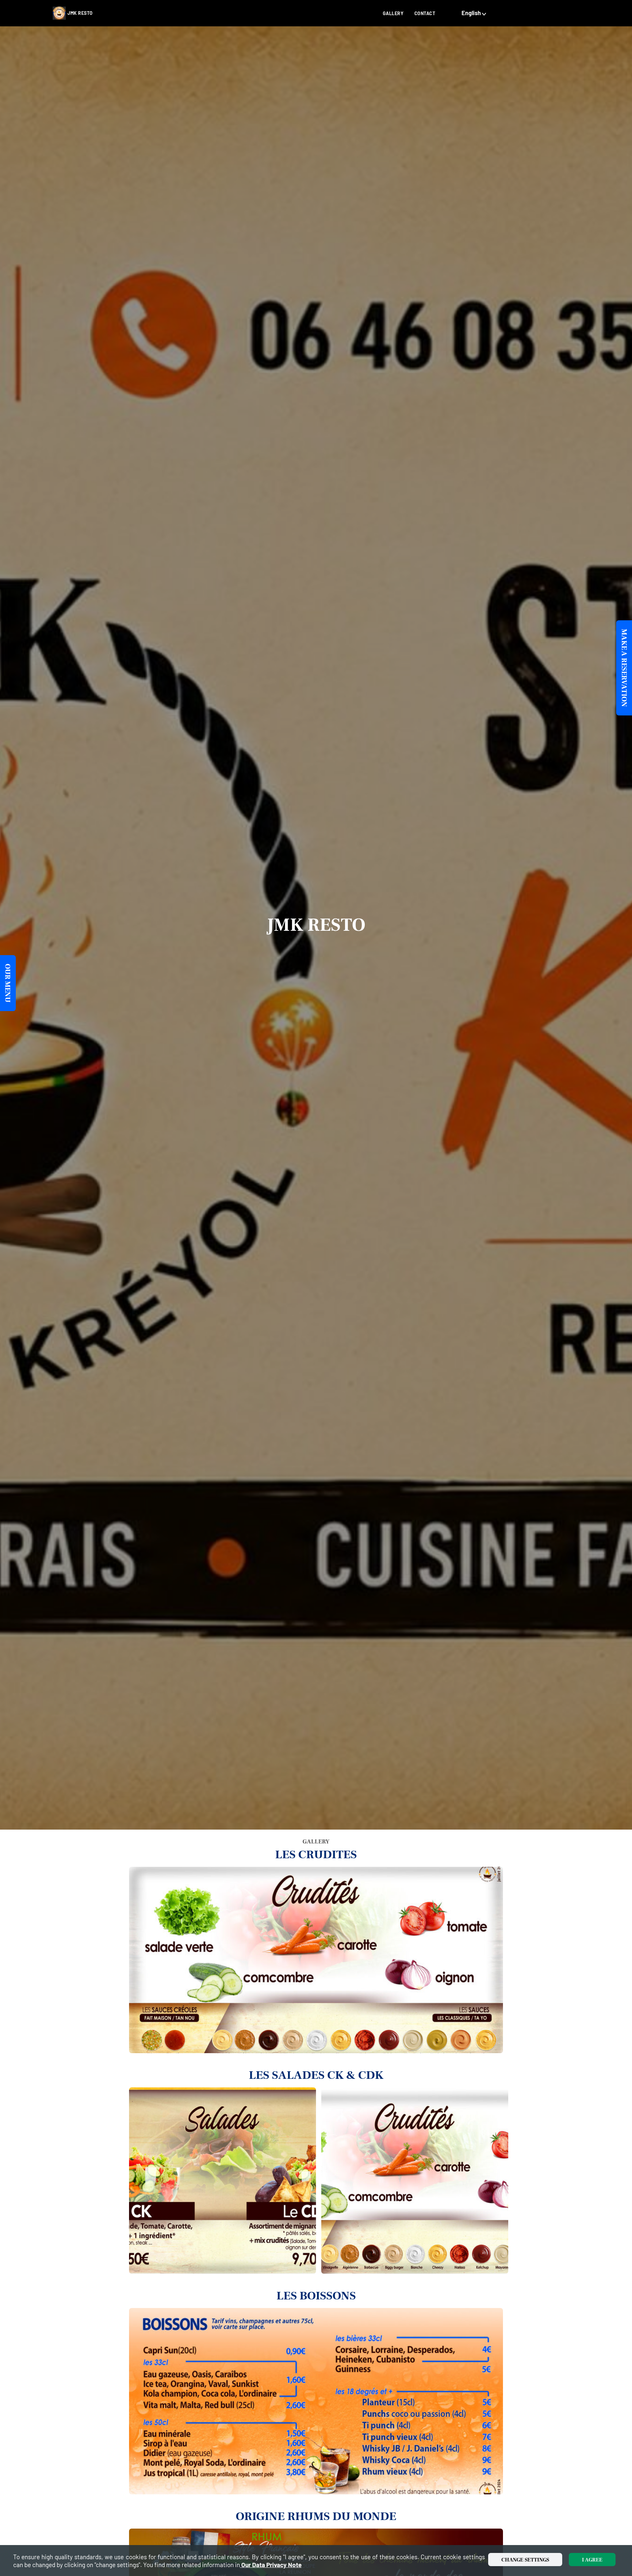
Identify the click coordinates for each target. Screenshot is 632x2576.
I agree (592, 2560)
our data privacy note (271, 2565)
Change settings (525, 2560)
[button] (475, 13)
